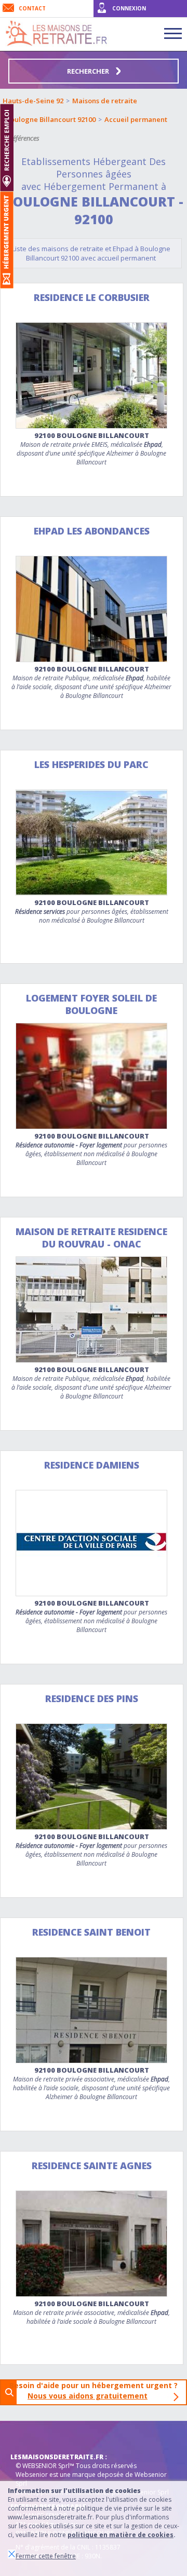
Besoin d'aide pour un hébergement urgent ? (97, 2390)
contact (32, 8)
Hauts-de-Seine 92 (33, 101)
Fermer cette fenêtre (46, 2556)
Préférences (23, 138)
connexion (129, 8)
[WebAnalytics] (31, 2436)
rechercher (89, 71)
